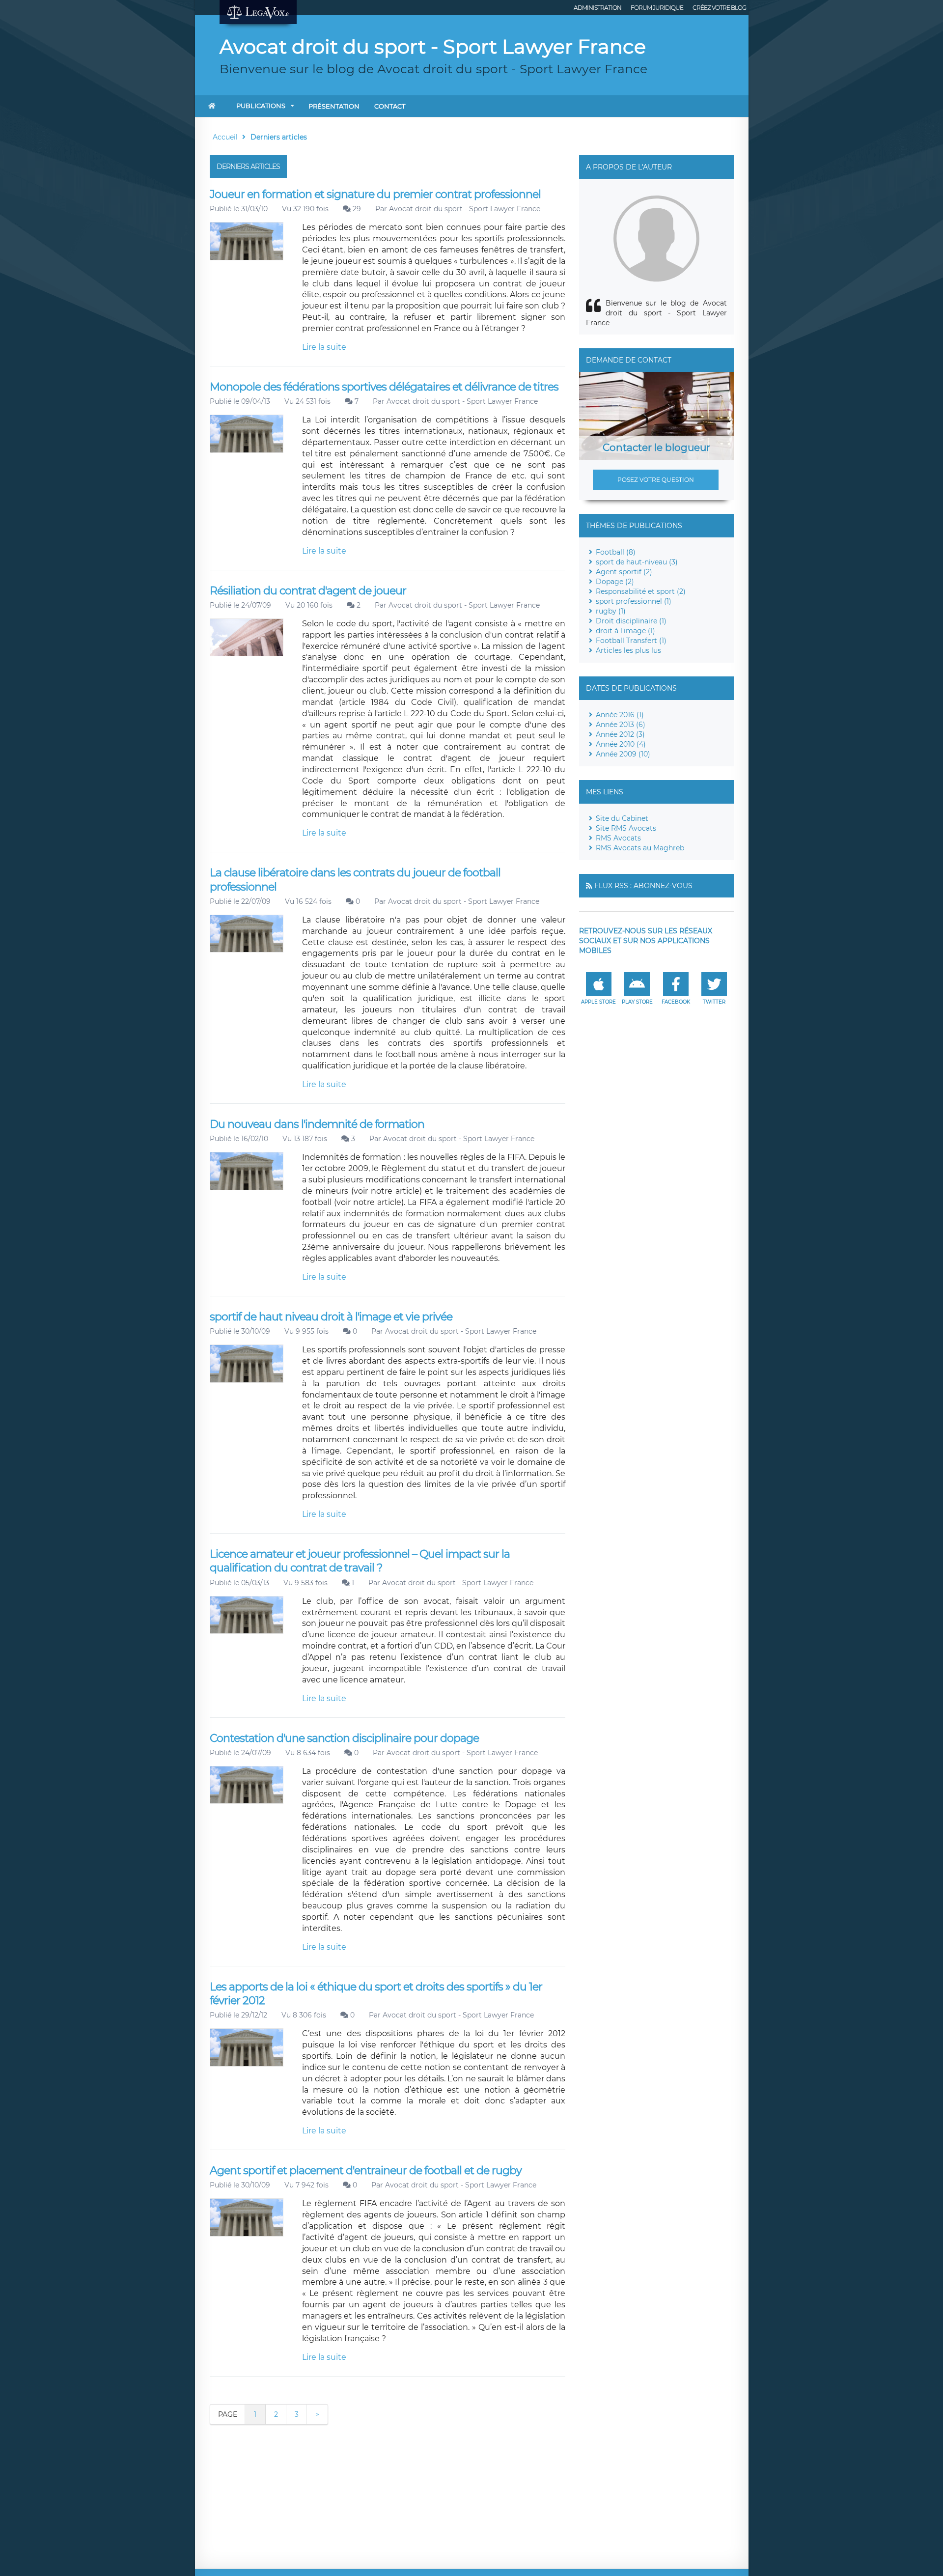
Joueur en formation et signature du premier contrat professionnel (375, 194)
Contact (390, 106)
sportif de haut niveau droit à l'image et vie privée (331, 1317)
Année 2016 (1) (620, 715)
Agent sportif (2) (624, 572)
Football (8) (616, 552)
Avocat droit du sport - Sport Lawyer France (465, 209)
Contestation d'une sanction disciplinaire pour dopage (344, 1738)
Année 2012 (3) (620, 734)
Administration (597, 8)
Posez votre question (656, 480)
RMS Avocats (618, 838)
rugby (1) (611, 611)
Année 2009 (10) (623, 754)
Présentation (334, 106)
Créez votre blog (719, 8)
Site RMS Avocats (626, 828)
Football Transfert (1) (631, 641)
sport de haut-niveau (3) (637, 562)
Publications (261, 106)
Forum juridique (657, 8)
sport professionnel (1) (634, 601)
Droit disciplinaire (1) (631, 621)
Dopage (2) (615, 582)
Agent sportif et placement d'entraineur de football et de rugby (366, 2170)
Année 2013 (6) (621, 725)
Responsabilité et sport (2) (641, 591)
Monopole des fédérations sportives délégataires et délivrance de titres (384, 387)
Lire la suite (324, 347)
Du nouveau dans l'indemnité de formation (317, 1124)
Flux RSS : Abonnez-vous (643, 886)
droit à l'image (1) (625, 631)
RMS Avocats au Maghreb (640, 848)
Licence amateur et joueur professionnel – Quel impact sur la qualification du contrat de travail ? (360, 1561)
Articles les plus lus (628, 650)
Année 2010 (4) (621, 744)
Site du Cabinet (622, 818)
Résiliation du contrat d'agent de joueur (308, 591)
